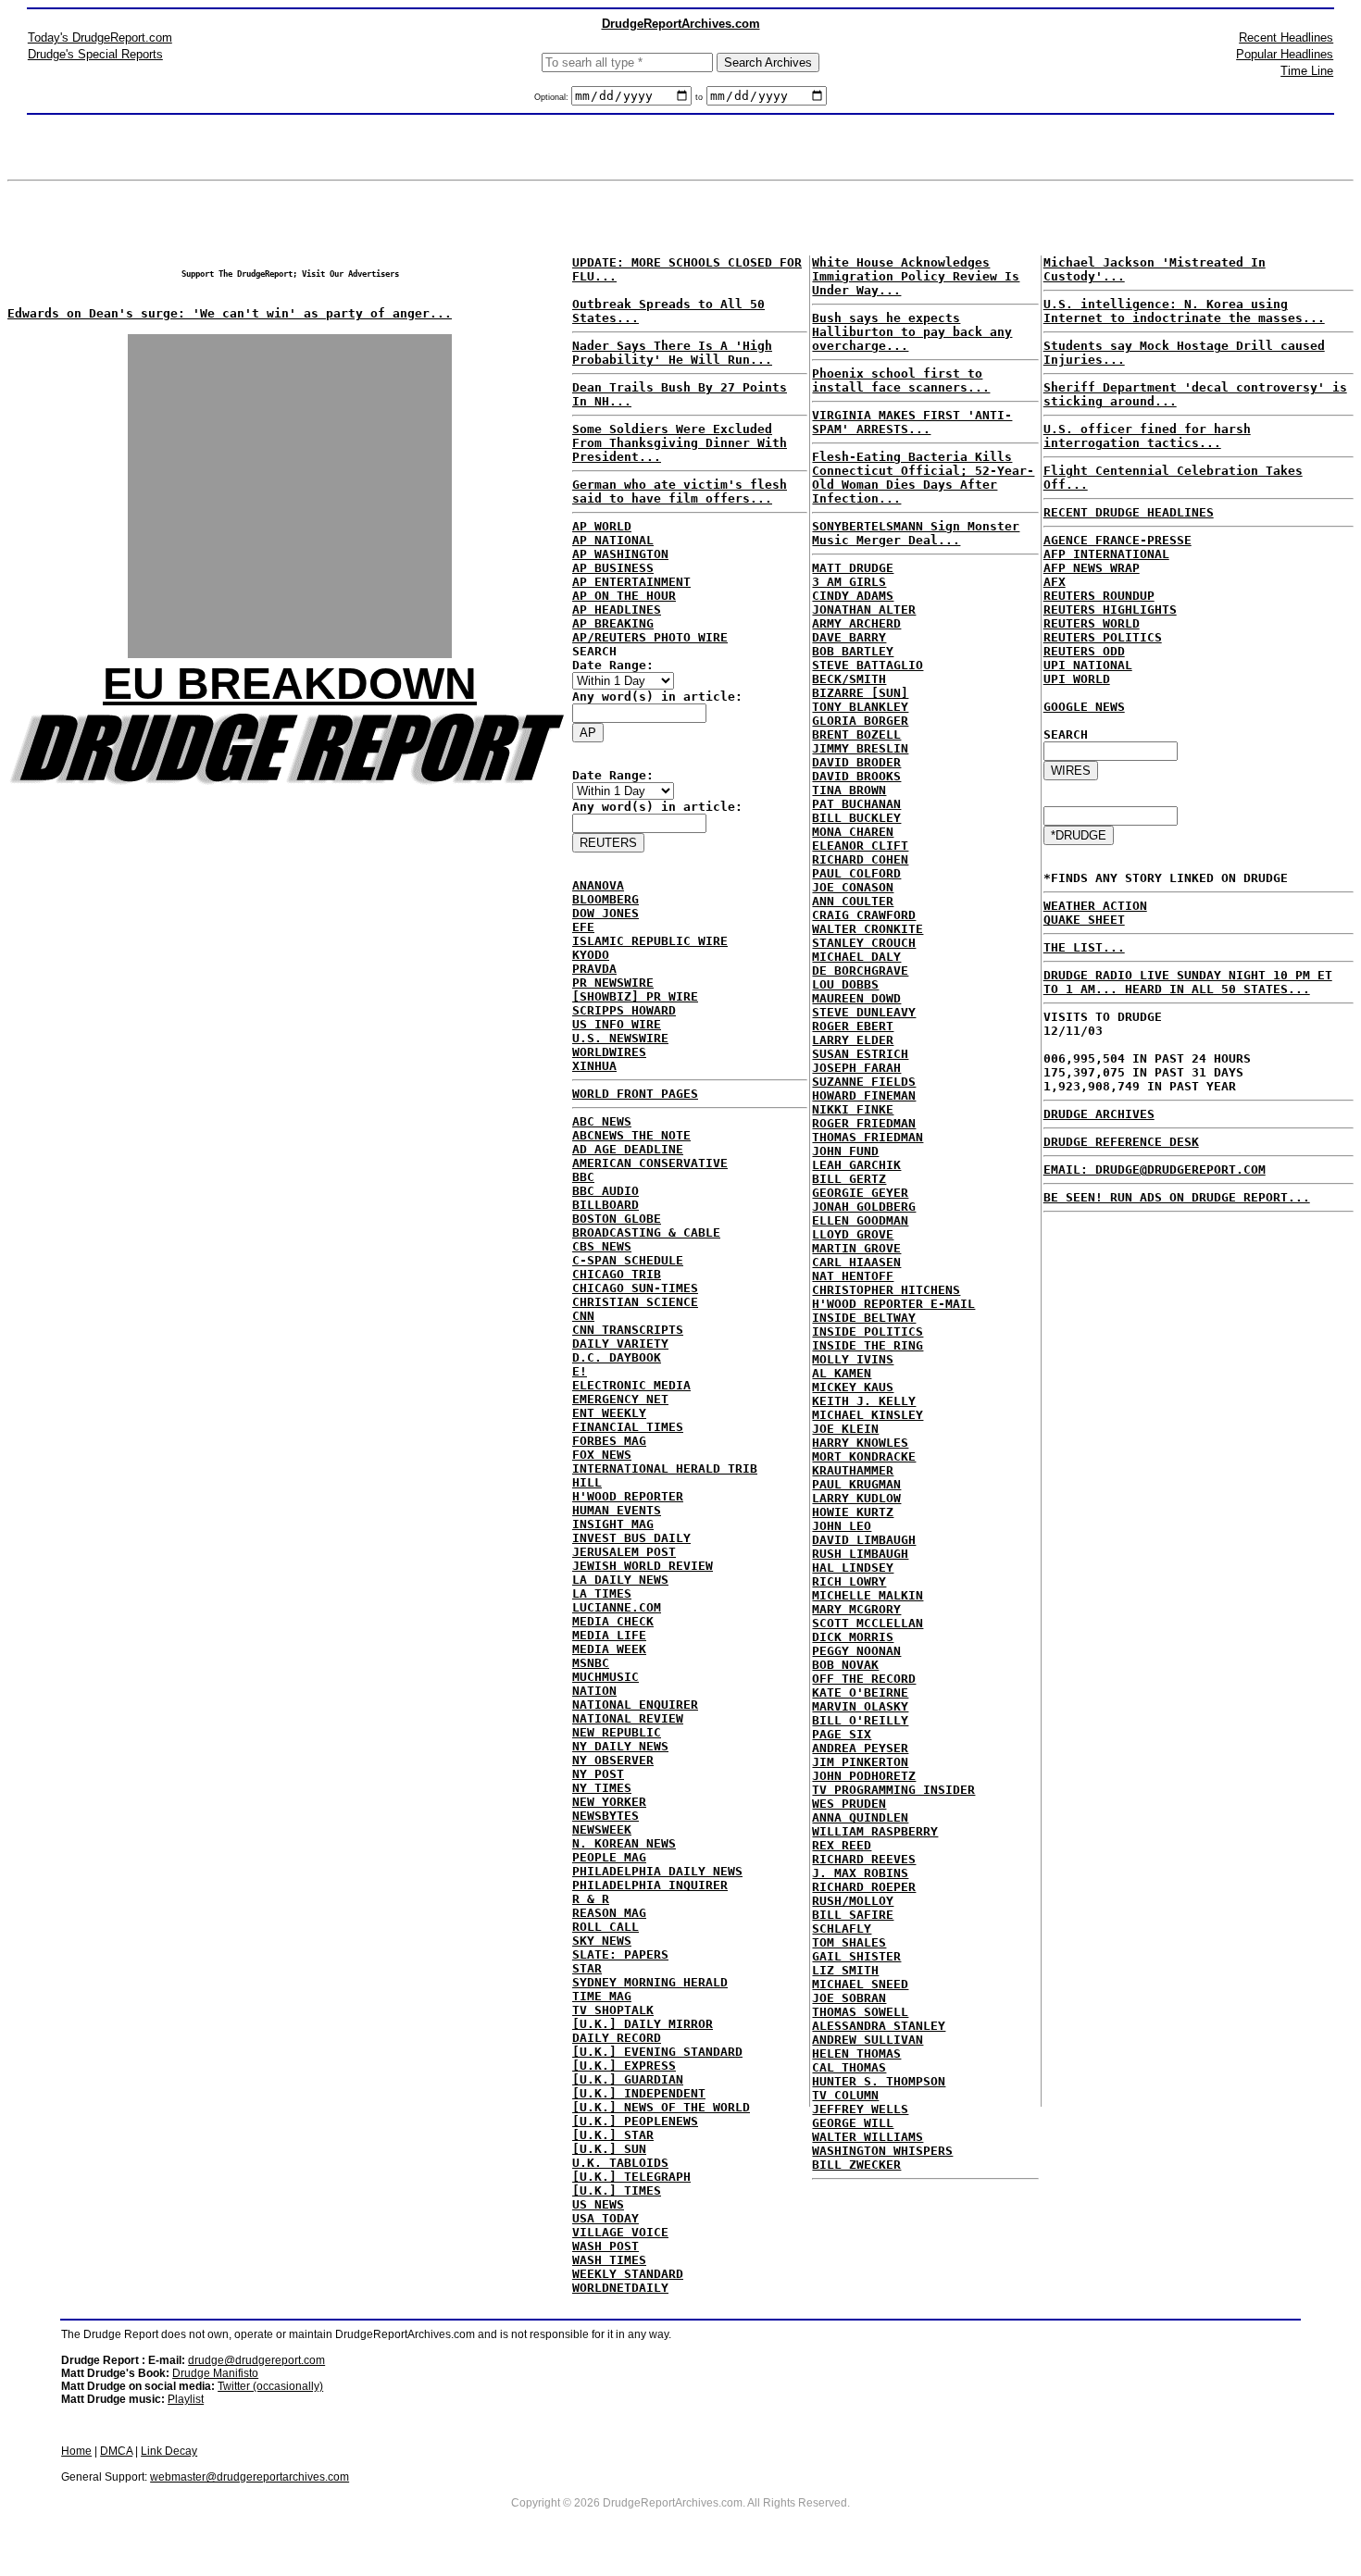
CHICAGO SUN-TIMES (635, 1288)
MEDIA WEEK (609, 1649)
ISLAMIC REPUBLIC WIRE (650, 941)
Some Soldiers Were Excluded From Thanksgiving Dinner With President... (680, 443)
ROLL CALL (606, 1927)
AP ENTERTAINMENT (631, 582)
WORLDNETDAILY (620, 2288)
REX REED (842, 1845)
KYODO (591, 955)
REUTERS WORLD (1092, 623)
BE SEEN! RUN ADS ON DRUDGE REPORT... (1177, 1197)
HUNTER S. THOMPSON (879, 2081)
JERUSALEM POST (624, 1552)
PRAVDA (594, 969)
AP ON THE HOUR (624, 596)
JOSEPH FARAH (856, 1068)
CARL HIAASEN (856, 1262)
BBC (583, 1177)
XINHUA (594, 1066)
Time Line (1307, 71)
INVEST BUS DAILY (631, 1538)
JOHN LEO (842, 1526)
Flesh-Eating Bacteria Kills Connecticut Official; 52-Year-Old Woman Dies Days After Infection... (923, 478)
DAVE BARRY (849, 637)
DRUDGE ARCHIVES (1099, 1114)
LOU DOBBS (845, 984)
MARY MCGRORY (856, 1609)
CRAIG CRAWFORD (864, 915)
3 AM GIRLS (849, 582)
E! (580, 1371)
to (699, 97)
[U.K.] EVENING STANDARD (657, 2052)
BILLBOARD (606, 1205)
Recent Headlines (1286, 37)
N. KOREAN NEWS (624, 1843)
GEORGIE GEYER (860, 1193)
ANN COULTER (853, 901)
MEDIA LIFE (609, 1635)
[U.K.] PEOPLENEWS (635, 2121)
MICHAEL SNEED (860, 1984)
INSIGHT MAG (613, 1524)
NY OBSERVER (613, 1760)
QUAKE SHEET (1084, 920)
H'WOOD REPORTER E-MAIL (893, 1304)
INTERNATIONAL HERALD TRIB (665, 1468)
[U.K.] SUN (609, 2149)
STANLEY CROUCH (864, 943)
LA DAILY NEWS (620, 1580)
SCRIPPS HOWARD (624, 1010)
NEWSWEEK (602, 1829)
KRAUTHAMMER (853, 1470)
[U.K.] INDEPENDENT (639, 2093)
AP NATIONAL (613, 540)
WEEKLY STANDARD (628, 2274)
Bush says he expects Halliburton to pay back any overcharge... (912, 332)
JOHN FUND (845, 1151)
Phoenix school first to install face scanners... (901, 380)
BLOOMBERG (606, 899)
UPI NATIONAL (1088, 665)
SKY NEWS (602, 1941)
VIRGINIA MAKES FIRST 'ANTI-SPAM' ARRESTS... (912, 422)
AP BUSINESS (613, 568)
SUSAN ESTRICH (860, 1054)
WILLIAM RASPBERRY (875, 1831)
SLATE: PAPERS (620, 1954)
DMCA (116, 2451)
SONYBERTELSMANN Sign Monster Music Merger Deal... (916, 533)
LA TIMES (602, 1593)
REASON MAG (609, 1913)
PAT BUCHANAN (856, 804)
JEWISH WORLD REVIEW (643, 1566)
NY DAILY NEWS (620, 1746)
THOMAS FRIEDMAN (868, 1137)
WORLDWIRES (609, 1052)
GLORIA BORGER (860, 721)
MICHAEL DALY (856, 957)
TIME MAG (602, 1996)
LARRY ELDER (853, 1040)
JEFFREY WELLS (860, 2109)
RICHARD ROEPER (864, 1887)
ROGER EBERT (853, 1026)
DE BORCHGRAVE (860, 971)
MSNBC (591, 1663)
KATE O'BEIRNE (860, 1692)
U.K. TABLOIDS (620, 2163)
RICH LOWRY (849, 1581)
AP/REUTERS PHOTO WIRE (650, 637)
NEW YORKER (609, 1802)
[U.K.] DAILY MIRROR (643, 2024)
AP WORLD (602, 526)
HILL (587, 1482)
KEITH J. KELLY (864, 1401)
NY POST (598, 1774)
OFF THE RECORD (864, 1679)
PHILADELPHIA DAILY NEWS (657, 1871)
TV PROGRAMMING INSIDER (893, 1790)
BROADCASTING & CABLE (646, 1232)
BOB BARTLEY (853, 651)
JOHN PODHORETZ (864, 1776)
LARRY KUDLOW (856, 1498)
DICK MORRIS (853, 1637)
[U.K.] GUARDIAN (628, 2079)
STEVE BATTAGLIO (868, 665)
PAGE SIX (842, 1734)
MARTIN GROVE (856, 1248)
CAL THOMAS (849, 2067)
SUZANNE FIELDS (864, 1082)
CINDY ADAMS (853, 596)
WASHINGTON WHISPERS (882, 2151)
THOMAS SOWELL (860, 2012)
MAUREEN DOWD (856, 998)
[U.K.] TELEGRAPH (631, 2177)
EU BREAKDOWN (290, 684)
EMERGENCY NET (620, 1399)
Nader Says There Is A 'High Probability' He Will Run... (672, 353)
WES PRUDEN (849, 1804)
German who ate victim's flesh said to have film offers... (680, 492)
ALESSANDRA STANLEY (879, 2026)
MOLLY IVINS (853, 1359)
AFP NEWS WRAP (1092, 568)
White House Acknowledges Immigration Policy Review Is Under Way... (916, 276)
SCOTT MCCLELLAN (868, 1623)
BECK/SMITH (849, 679)
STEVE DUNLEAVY (864, 1012)
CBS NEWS (602, 1246)
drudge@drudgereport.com (256, 2360)
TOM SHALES (849, 1942)
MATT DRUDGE (853, 568)
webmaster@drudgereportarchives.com (250, 2477)
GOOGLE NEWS (1084, 707)
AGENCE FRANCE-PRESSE (1118, 540)
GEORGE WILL (853, 2123)
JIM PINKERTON (860, 1762)
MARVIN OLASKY (860, 1706)
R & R (591, 1899)
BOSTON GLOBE (617, 1219)
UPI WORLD (1077, 679)
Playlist (186, 2399)
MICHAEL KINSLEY (868, 1415)
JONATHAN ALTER (864, 610)
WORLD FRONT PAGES (635, 1094)
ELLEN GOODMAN (860, 1220)
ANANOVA (598, 885)
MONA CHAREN (853, 832)
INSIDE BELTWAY (864, 1318)
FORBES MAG (609, 1441)
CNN (583, 1316)
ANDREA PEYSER (860, 1748)
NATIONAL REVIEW (628, 1718)
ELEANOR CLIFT (860, 846)
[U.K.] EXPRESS (624, 2066)
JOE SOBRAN (849, 1998)
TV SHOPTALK (613, 2010)
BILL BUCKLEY (856, 818)
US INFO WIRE (617, 1024)
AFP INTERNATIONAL (1106, 554)
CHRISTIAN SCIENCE (635, 1302)
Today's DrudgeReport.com (100, 37)
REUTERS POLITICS (1103, 637)
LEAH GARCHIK (856, 1165)
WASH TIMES (609, 2260)
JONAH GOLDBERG (864, 1207)
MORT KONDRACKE (864, 1456)
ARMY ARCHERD (856, 623)
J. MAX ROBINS (860, 1873)
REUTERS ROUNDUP (1099, 596)
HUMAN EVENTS (617, 1510)
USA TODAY (606, 2218)
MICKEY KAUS (853, 1387)
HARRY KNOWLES (860, 1443)
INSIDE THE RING (868, 1345)
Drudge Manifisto (215, 2373)
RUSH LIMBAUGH (860, 1554)
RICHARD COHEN (860, 859)
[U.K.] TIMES (617, 2190)
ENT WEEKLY (609, 1413)
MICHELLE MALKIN (868, 1595)
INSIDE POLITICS (868, 1332)
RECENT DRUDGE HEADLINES (1129, 512)
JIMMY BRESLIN (860, 748)
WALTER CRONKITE (868, 929)
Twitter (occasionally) (270, 2386)
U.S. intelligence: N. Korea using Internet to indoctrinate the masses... (1184, 311)
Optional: (553, 97)
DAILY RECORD (617, 2038)
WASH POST (606, 2246)
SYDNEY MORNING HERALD (650, 1982)
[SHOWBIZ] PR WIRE (635, 996)
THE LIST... (1084, 947)
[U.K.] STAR (613, 2135)
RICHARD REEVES (864, 1859)
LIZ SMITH (845, 1970)
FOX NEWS (602, 1455)
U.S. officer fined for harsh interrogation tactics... (1147, 436)
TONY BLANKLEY (860, 707)
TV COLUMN (845, 2095)
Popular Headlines (1285, 54)
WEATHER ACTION (1095, 906)
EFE (583, 927)
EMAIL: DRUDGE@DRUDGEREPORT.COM (1155, 1170)
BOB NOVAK (845, 1665)
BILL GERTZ (849, 1179)
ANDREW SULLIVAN (868, 2040)
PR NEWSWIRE (613, 983)
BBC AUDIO (606, 1191)
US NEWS (598, 2204)
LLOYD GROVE (853, 1234)
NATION (594, 1691)
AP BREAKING (613, 623)
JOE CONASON (853, 887)
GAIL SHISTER (856, 1956)
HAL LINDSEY (853, 1568)
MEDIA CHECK (613, 1621)
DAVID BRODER (856, 762)
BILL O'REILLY (860, 1720)
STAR (587, 1968)
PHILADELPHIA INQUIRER (650, 1885)
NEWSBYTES (606, 1816)
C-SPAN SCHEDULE (628, 1260)
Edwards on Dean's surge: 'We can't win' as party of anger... (230, 313)
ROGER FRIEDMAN (864, 1123)
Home (76, 2451)
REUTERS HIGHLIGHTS (1110, 610)
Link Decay (169, 2451)
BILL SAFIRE (853, 1915)
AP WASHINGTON (620, 554)
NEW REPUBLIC (617, 1732)
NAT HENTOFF (853, 1276)
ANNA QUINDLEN (860, 1817)
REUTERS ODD (1084, 651)
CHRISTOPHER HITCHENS (886, 1290)
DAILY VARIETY (620, 1344)
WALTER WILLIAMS (868, 2137)
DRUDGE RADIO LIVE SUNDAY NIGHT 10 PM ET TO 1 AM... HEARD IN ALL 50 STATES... (1188, 982)
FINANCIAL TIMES (628, 1427)
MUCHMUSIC (606, 1677)
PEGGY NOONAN (856, 1651)
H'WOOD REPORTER (628, 1496)
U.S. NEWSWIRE (620, 1038)
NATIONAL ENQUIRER (635, 1705)
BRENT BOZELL (856, 734)
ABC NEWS (602, 1121)
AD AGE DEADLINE (628, 1149)
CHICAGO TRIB (617, 1274)
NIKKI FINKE (853, 1109)
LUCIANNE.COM (617, 1607)
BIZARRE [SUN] (860, 693)
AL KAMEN (842, 1373)
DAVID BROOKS (856, 776)
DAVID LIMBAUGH (864, 1540)
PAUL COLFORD (856, 873)
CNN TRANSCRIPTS (628, 1330)
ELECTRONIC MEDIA (631, 1385)
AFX (1055, 582)
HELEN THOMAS (856, 2053)
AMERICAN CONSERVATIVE (650, 1163)
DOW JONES (606, 913)
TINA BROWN (849, 790)
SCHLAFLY (842, 1929)
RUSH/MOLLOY (853, 1901)
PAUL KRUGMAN (856, 1484)
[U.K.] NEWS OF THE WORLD (661, 2107)
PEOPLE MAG (609, 1857)
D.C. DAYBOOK (617, 1357)
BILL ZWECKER (856, 2165)
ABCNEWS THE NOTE (631, 1135)
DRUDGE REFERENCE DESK (1121, 1142)
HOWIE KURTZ (853, 1512)
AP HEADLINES (617, 610)
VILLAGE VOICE (620, 2232)
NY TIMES (602, 1788)
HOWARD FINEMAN (864, 1095)
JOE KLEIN (845, 1429)
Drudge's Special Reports (95, 54)
